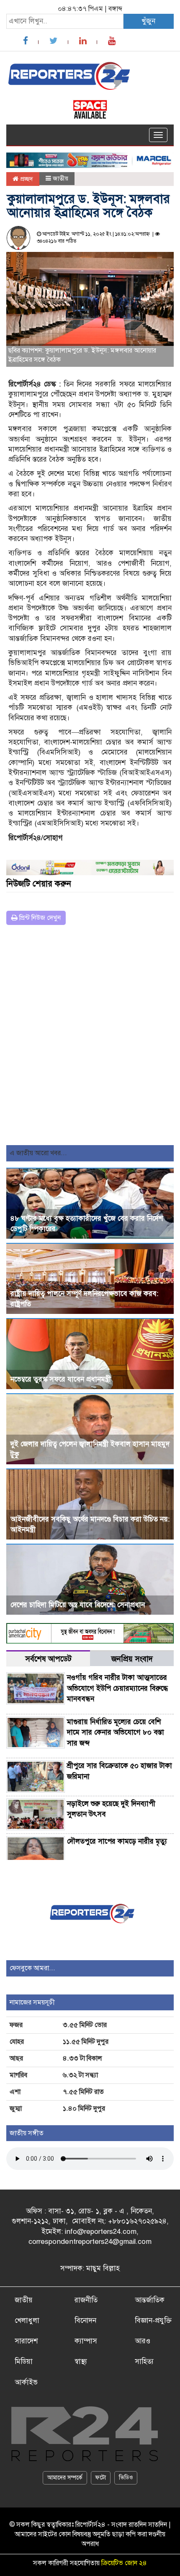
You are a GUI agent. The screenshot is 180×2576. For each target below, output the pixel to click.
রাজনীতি (86, 2300)
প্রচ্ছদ (26, 179)
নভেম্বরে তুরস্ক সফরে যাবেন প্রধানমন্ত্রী (61, 1379)
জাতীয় (60, 178)
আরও (143, 2341)
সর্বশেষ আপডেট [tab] (48, 1659)
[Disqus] (90, 1038)
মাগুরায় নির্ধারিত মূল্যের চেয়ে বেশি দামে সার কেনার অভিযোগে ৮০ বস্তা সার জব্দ (116, 1733)
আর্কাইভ (26, 2382)
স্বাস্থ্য (81, 2361)
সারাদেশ (26, 2341)
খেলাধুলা (27, 2321)
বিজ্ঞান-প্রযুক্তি (153, 2321)
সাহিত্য (144, 2361)
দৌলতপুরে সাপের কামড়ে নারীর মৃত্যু (117, 1841)
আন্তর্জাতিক (150, 2300)
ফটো (101, 2478)
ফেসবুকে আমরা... (32, 1968)
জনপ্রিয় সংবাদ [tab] (132, 1659)
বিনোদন (85, 2321)
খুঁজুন (148, 21)
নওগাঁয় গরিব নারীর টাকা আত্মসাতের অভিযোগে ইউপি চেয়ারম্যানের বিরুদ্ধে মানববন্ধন (117, 1688)
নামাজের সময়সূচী (32, 2002)
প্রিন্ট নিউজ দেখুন (39, 918)
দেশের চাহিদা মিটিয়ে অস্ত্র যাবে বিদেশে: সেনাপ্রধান (78, 1605)
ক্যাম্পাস (86, 2341)
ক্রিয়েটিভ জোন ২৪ (124, 2563)
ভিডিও (126, 2478)
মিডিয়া (24, 2361)
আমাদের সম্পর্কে (65, 2478)
